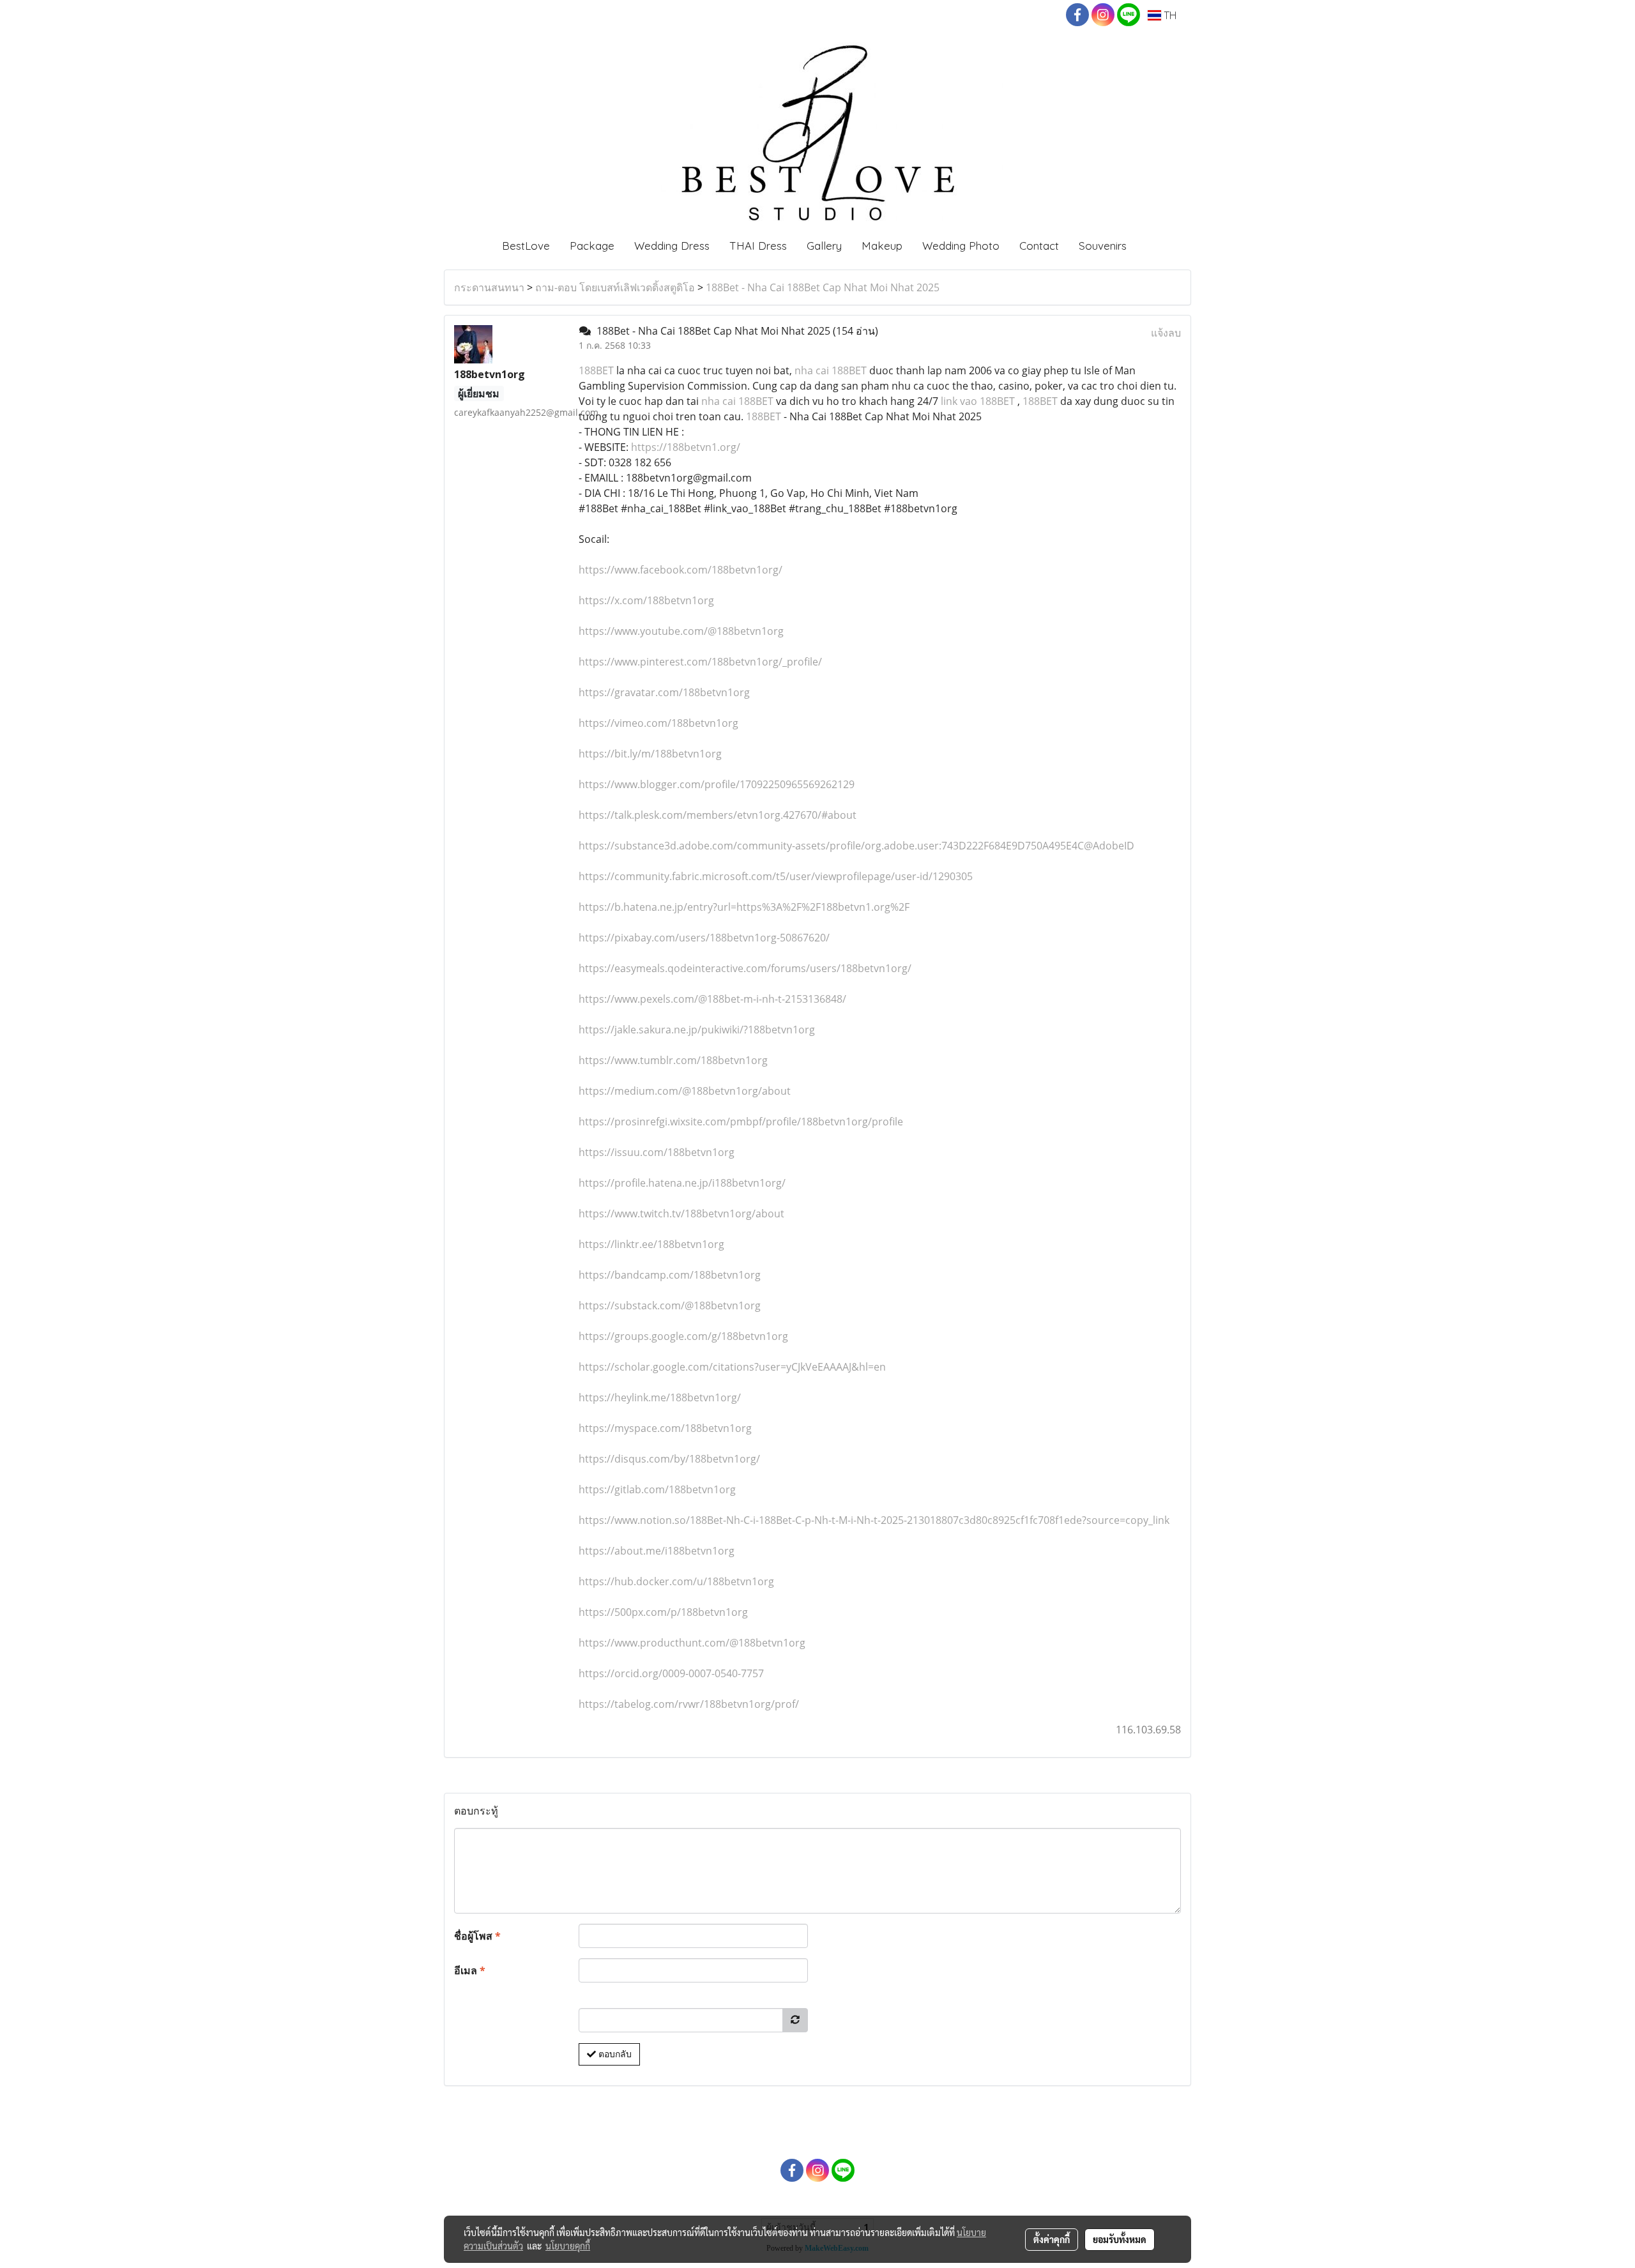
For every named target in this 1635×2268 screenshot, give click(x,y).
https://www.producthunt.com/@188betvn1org (692, 1643)
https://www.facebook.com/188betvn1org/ (681, 570)
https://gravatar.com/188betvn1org (664, 692)
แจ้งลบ (1166, 333)
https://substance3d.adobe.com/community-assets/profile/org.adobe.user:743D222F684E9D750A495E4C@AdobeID (856, 846)
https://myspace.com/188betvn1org (665, 1428)
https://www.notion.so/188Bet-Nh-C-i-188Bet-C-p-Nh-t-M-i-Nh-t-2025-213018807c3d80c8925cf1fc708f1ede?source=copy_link (874, 1520)
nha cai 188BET (831, 370)
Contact (1039, 246)
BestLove (526, 246)
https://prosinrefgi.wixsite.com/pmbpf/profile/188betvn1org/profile (741, 1122)
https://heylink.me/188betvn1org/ (660, 1397)
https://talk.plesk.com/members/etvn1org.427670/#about (718, 815)
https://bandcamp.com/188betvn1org (670, 1275)
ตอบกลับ (614, 2054)
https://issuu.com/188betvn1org (657, 1152)
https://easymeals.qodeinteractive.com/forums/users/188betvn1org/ (745, 968)
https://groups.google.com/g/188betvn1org (683, 1336)
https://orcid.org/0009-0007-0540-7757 (671, 1673)
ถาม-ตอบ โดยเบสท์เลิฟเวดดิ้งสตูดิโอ (615, 287)
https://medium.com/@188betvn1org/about (685, 1091)
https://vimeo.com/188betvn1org (658, 723)
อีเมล (470, 1970)
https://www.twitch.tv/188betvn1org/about (681, 1214)
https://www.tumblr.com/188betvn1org (673, 1060)
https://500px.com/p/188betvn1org (663, 1612)
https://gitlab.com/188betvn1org (657, 1489)
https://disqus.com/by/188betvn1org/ (669, 1459)
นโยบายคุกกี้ (568, 2246)
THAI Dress (758, 246)
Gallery (824, 246)
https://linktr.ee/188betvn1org (651, 1244)
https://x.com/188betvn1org (646, 600)
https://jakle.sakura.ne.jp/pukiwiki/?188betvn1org (697, 1030)
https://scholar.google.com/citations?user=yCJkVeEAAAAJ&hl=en (732, 1367)
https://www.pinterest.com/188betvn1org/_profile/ (700, 662)
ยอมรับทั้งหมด (1120, 2239)
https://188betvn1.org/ (686, 447)
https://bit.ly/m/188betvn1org (650, 754)
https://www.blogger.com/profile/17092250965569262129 (717, 784)
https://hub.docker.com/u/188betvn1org (676, 1581)
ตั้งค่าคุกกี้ (1052, 2239)
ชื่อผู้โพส (477, 1936)
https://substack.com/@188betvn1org (670, 1305)
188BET (597, 370)
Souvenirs (1103, 246)
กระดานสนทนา (489, 287)
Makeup (882, 246)
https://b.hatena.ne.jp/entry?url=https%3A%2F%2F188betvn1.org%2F (744, 907)
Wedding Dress (672, 246)
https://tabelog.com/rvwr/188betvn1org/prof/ (689, 1704)
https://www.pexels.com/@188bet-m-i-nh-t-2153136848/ (712, 999)
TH (1169, 15)
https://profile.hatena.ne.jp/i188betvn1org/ (682, 1183)
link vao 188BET (978, 401)
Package (592, 246)
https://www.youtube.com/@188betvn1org (681, 631)
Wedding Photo (961, 246)
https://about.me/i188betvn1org (657, 1551)
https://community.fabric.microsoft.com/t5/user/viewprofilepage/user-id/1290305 (776, 876)
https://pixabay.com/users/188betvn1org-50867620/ (704, 938)
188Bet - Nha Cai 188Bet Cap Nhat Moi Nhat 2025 (823, 287)
